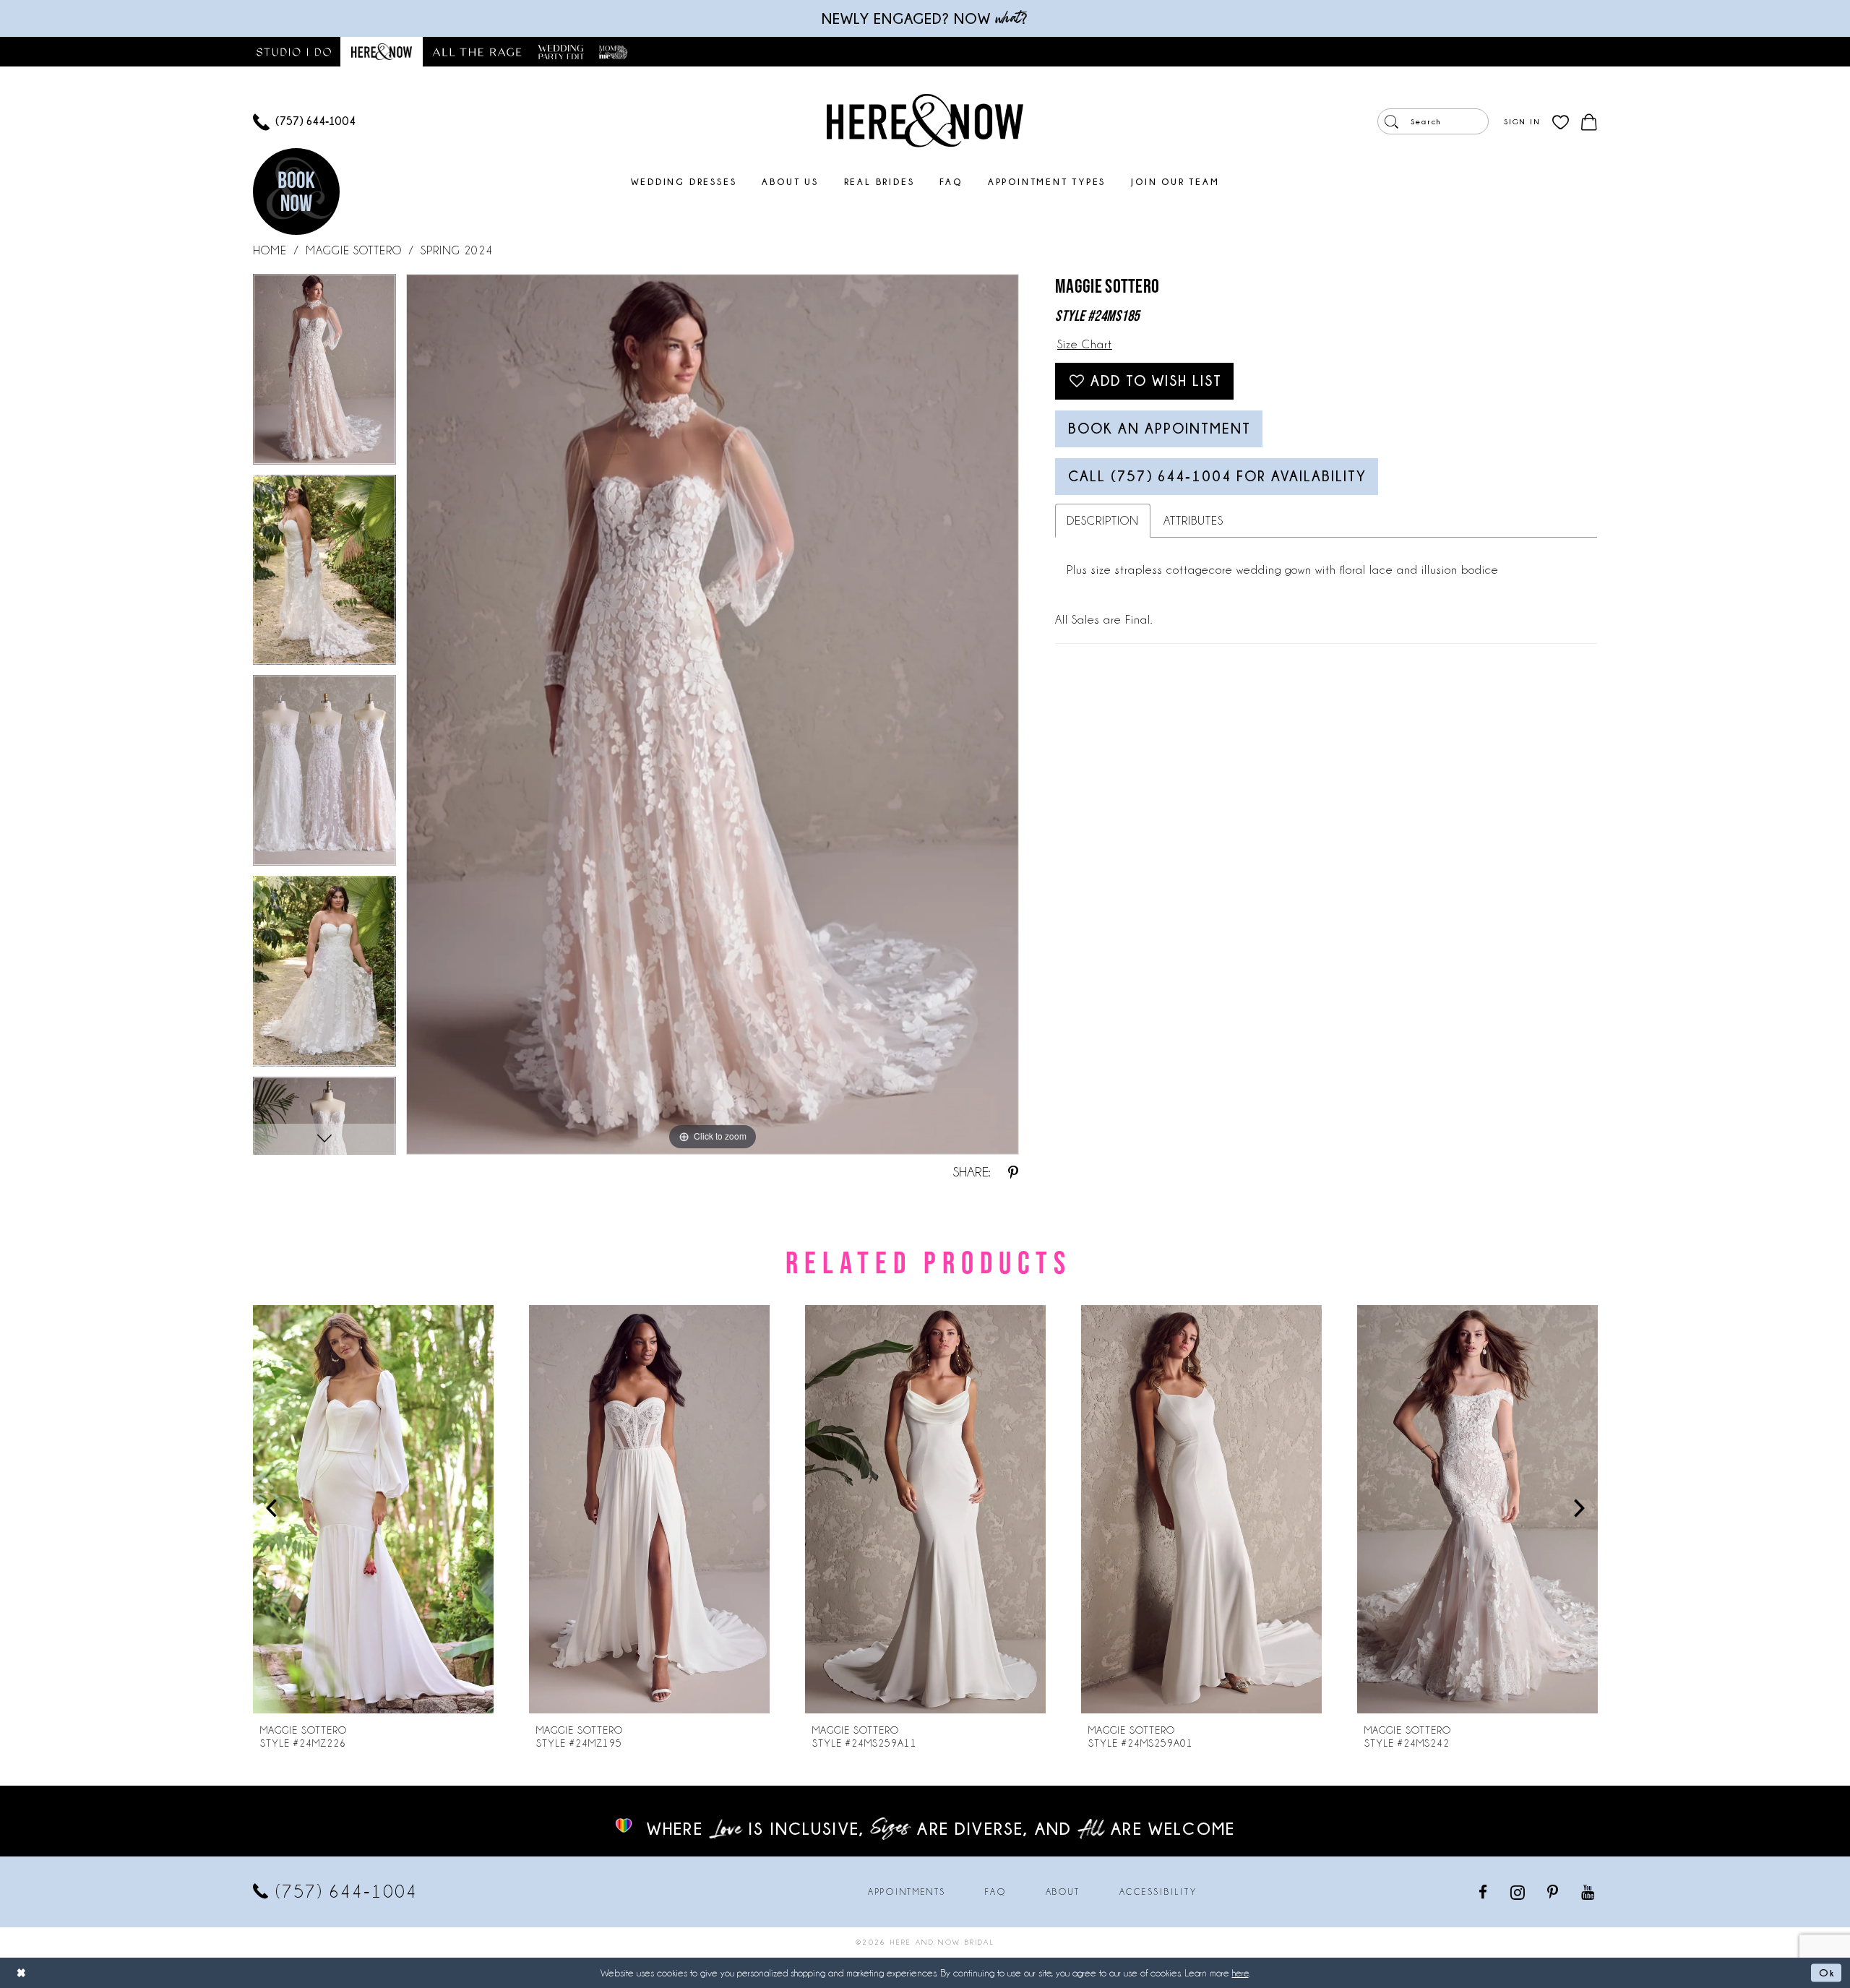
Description (1103, 521)
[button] (1522, 121)
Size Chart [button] (1085, 344)
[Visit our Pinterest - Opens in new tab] (1554, 1892)
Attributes (1193, 521)
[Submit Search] (1391, 121)
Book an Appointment (1160, 429)
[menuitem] (304, 122)
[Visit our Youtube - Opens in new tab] (1589, 1892)
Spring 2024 (457, 250)
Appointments (907, 1892)
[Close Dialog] (22, 1972)
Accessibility (1158, 1892)
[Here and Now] (925, 120)
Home (270, 250)
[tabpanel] (324, 374)
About (1063, 1892)
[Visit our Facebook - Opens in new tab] (1484, 1892)
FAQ (995, 1892)
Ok (1827, 1972)
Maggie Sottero (354, 250)
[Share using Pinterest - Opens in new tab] (1013, 1172)
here (1240, 1973)
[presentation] (373, 1509)
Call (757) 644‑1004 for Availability (1217, 476)
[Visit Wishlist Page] (1561, 122)
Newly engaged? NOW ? (925, 18)
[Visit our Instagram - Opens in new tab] (1519, 1892)
